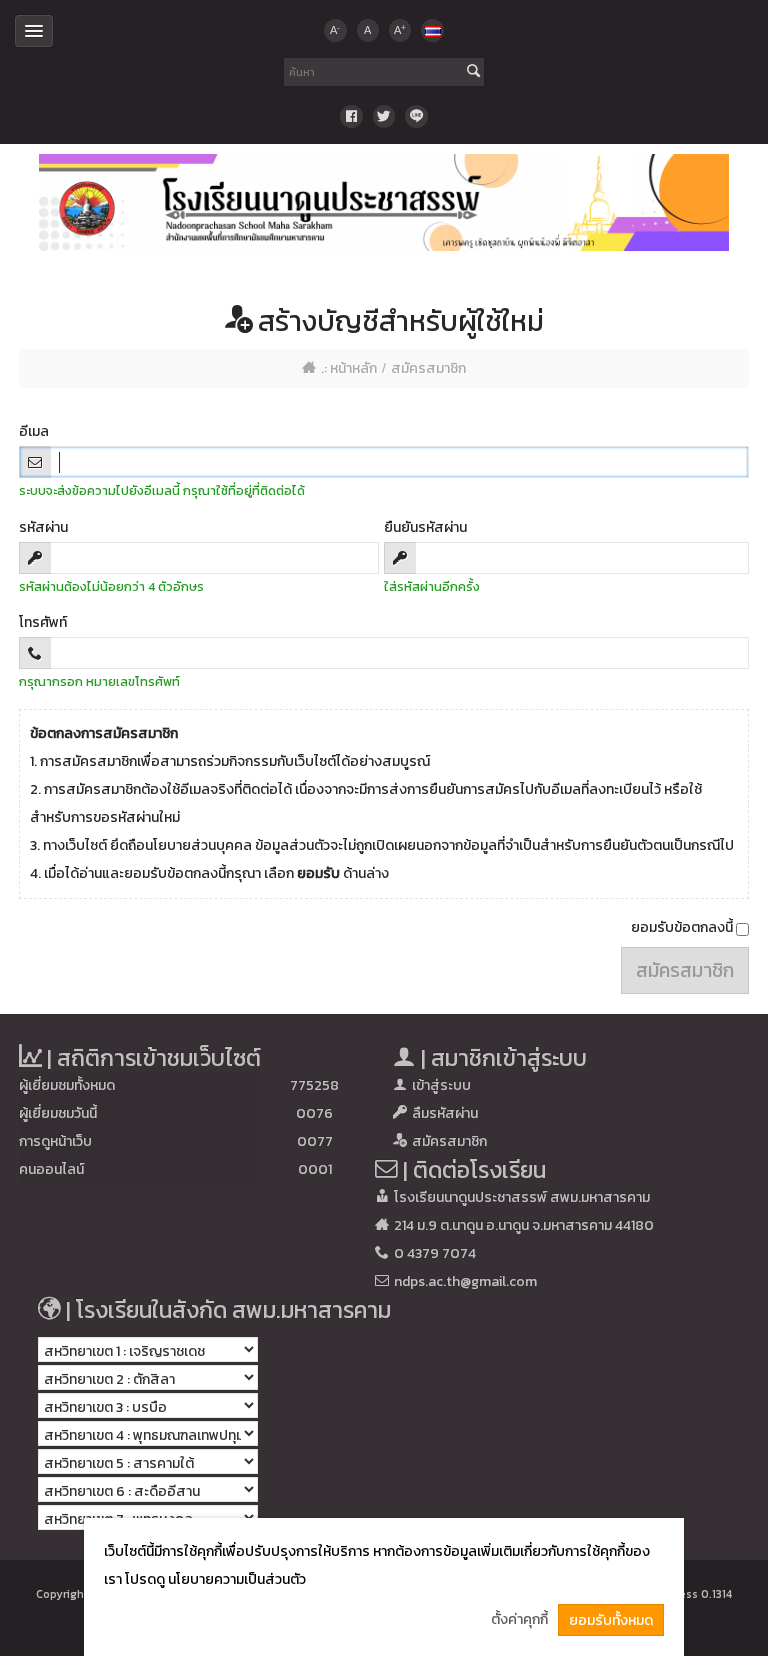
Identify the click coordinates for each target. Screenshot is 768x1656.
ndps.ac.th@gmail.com (465, 1281)
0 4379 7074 (435, 1253)
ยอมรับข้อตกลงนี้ (683, 927)
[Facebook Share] (351, 116)
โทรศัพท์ (43, 622)
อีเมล (34, 431)
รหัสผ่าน (43, 527)
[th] (432, 30)
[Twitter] (384, 116)
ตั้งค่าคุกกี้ (519, 1619)
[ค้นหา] (473, 73)
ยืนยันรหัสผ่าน (425, 527)
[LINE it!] (416, 116)
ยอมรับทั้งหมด (611, 1620)
